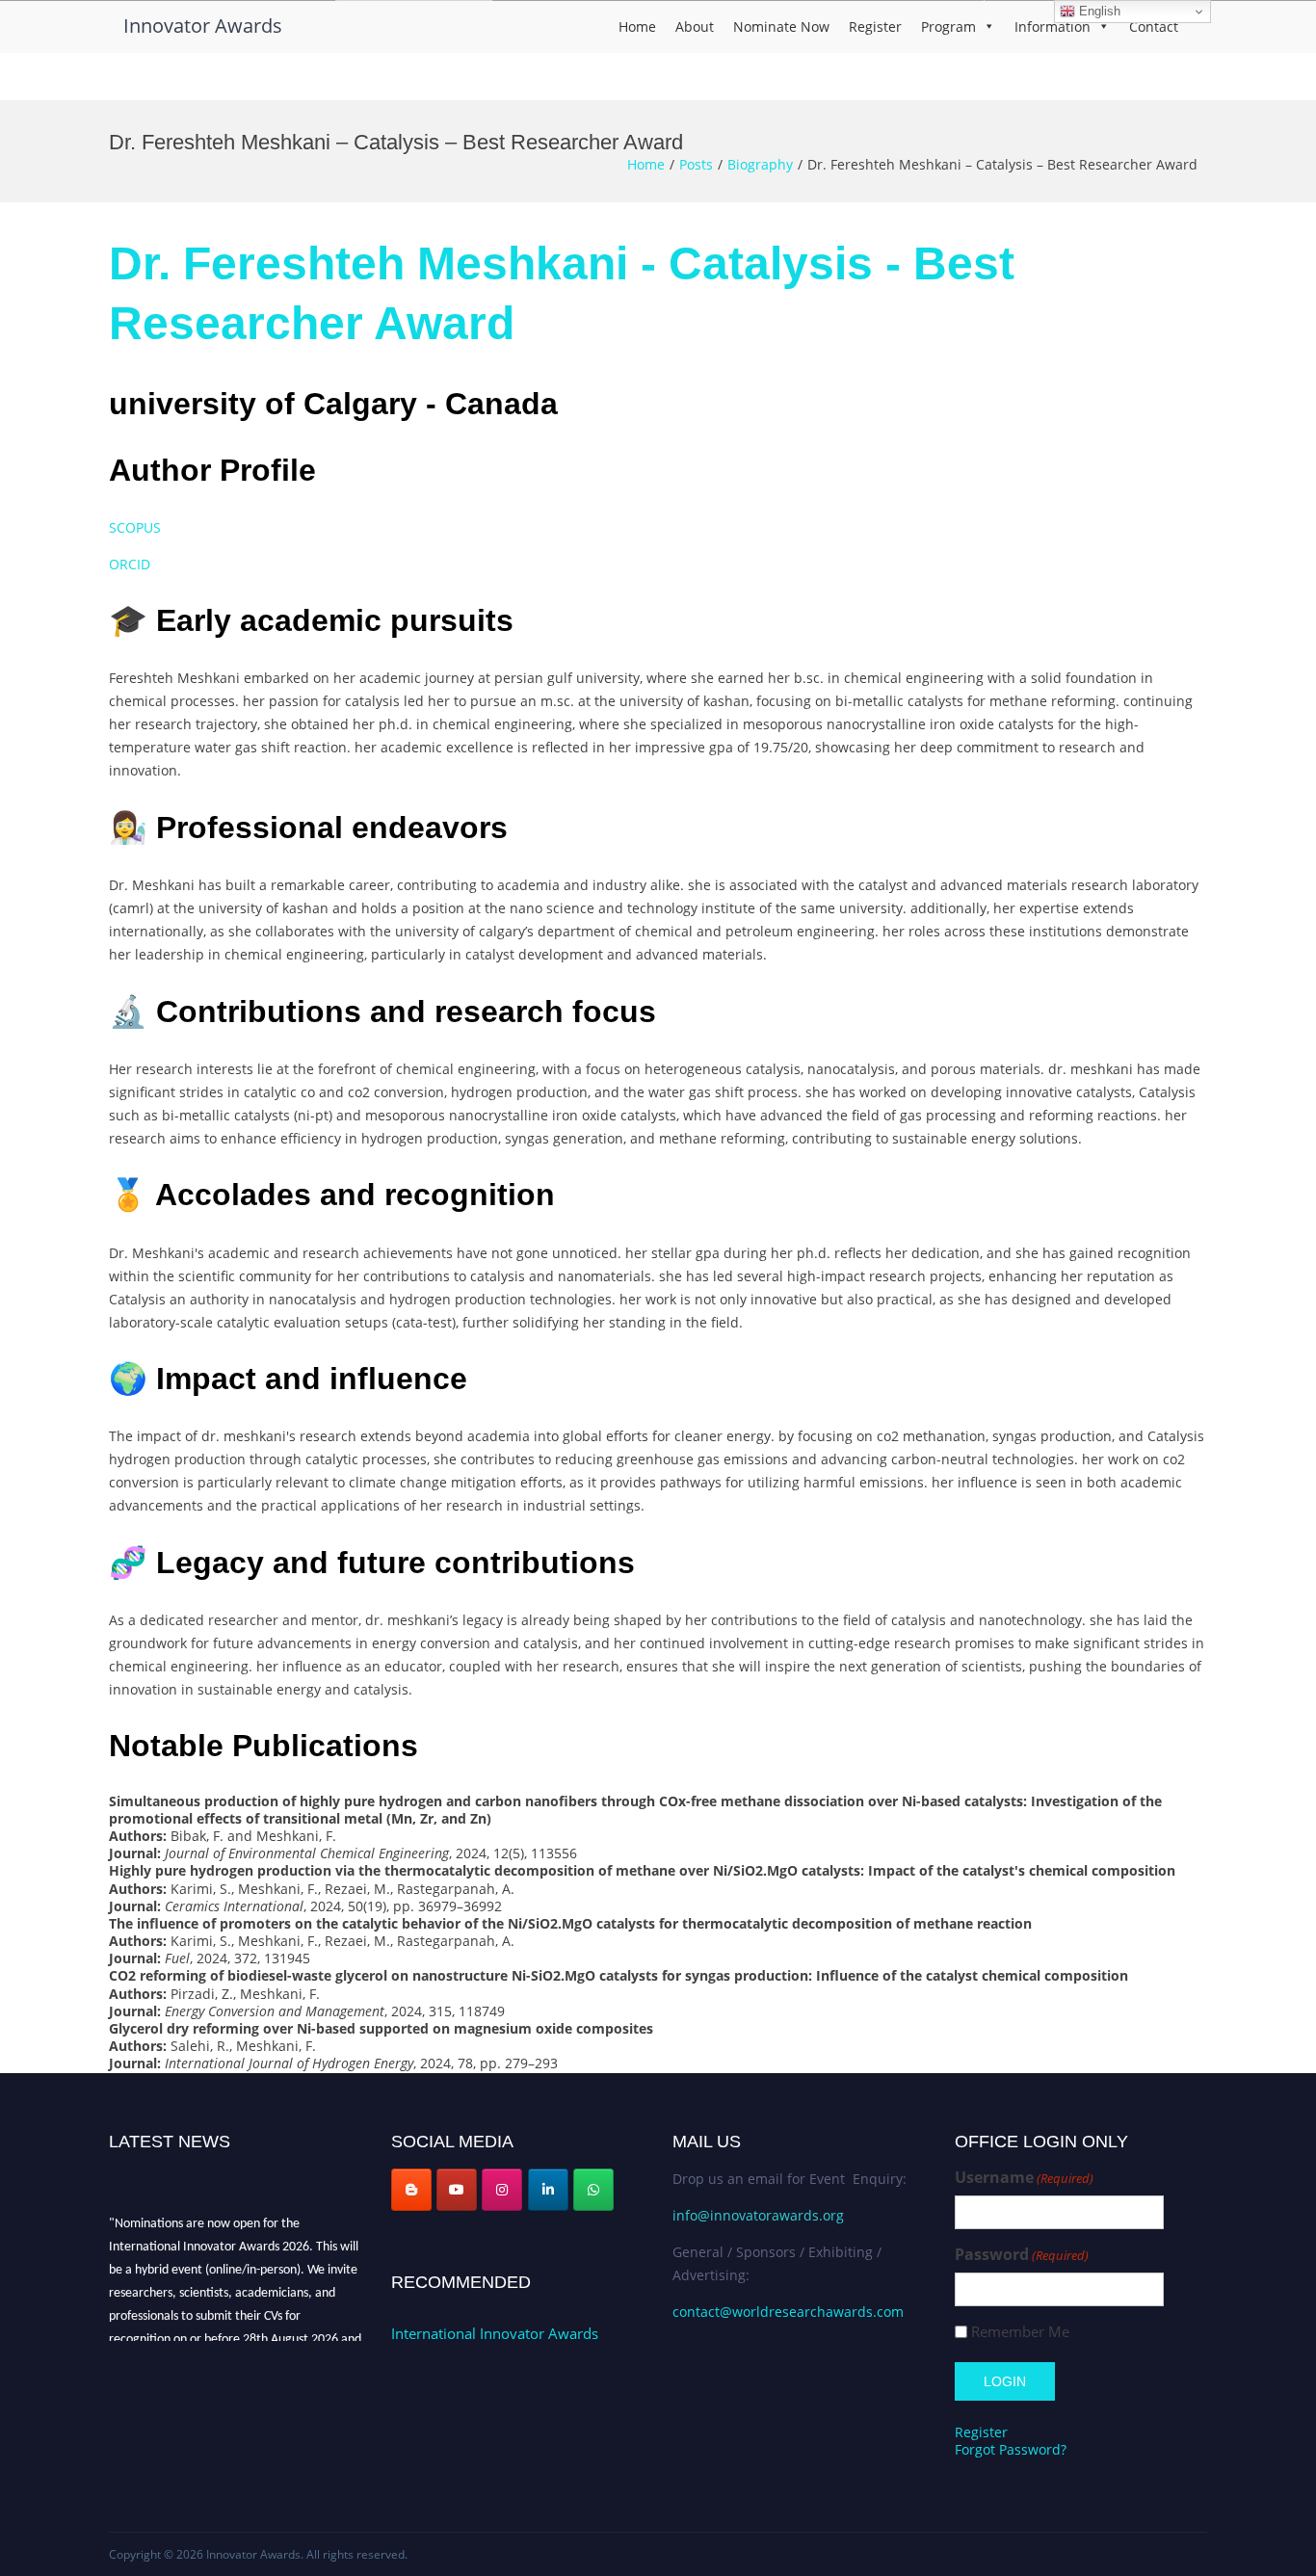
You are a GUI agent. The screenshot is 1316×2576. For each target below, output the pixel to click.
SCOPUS (135, 527)
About (695, 26)
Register (875, 26)
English (1098, 11)
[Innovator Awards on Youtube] (457, 2190)
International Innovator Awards (495, 2333)
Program (948, 26)
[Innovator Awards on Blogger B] (411, 2190)
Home (637, 26)
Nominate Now (781, 26)
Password (1022, 2255)
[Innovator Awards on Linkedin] (548, 2190)
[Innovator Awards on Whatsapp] (593, 2190)
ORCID (130, 564)
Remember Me (1020, 2332)
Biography (760, 164)
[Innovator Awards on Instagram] (502, 2190)
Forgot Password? (1011, 2449)
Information (1053, 26)
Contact (1154, 26)
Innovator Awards (203, 26)
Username (1024, 2178)
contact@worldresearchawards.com (788, 2312)
